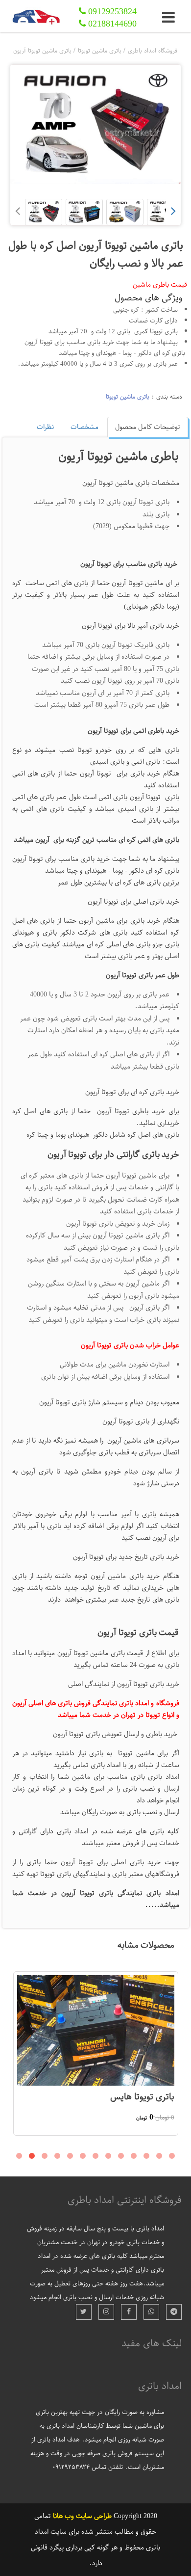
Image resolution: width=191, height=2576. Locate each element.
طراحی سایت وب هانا (82, 2516)
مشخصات (84, 427)
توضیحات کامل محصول (148, 427)
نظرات (45, 427)
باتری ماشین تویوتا (128, 397)
